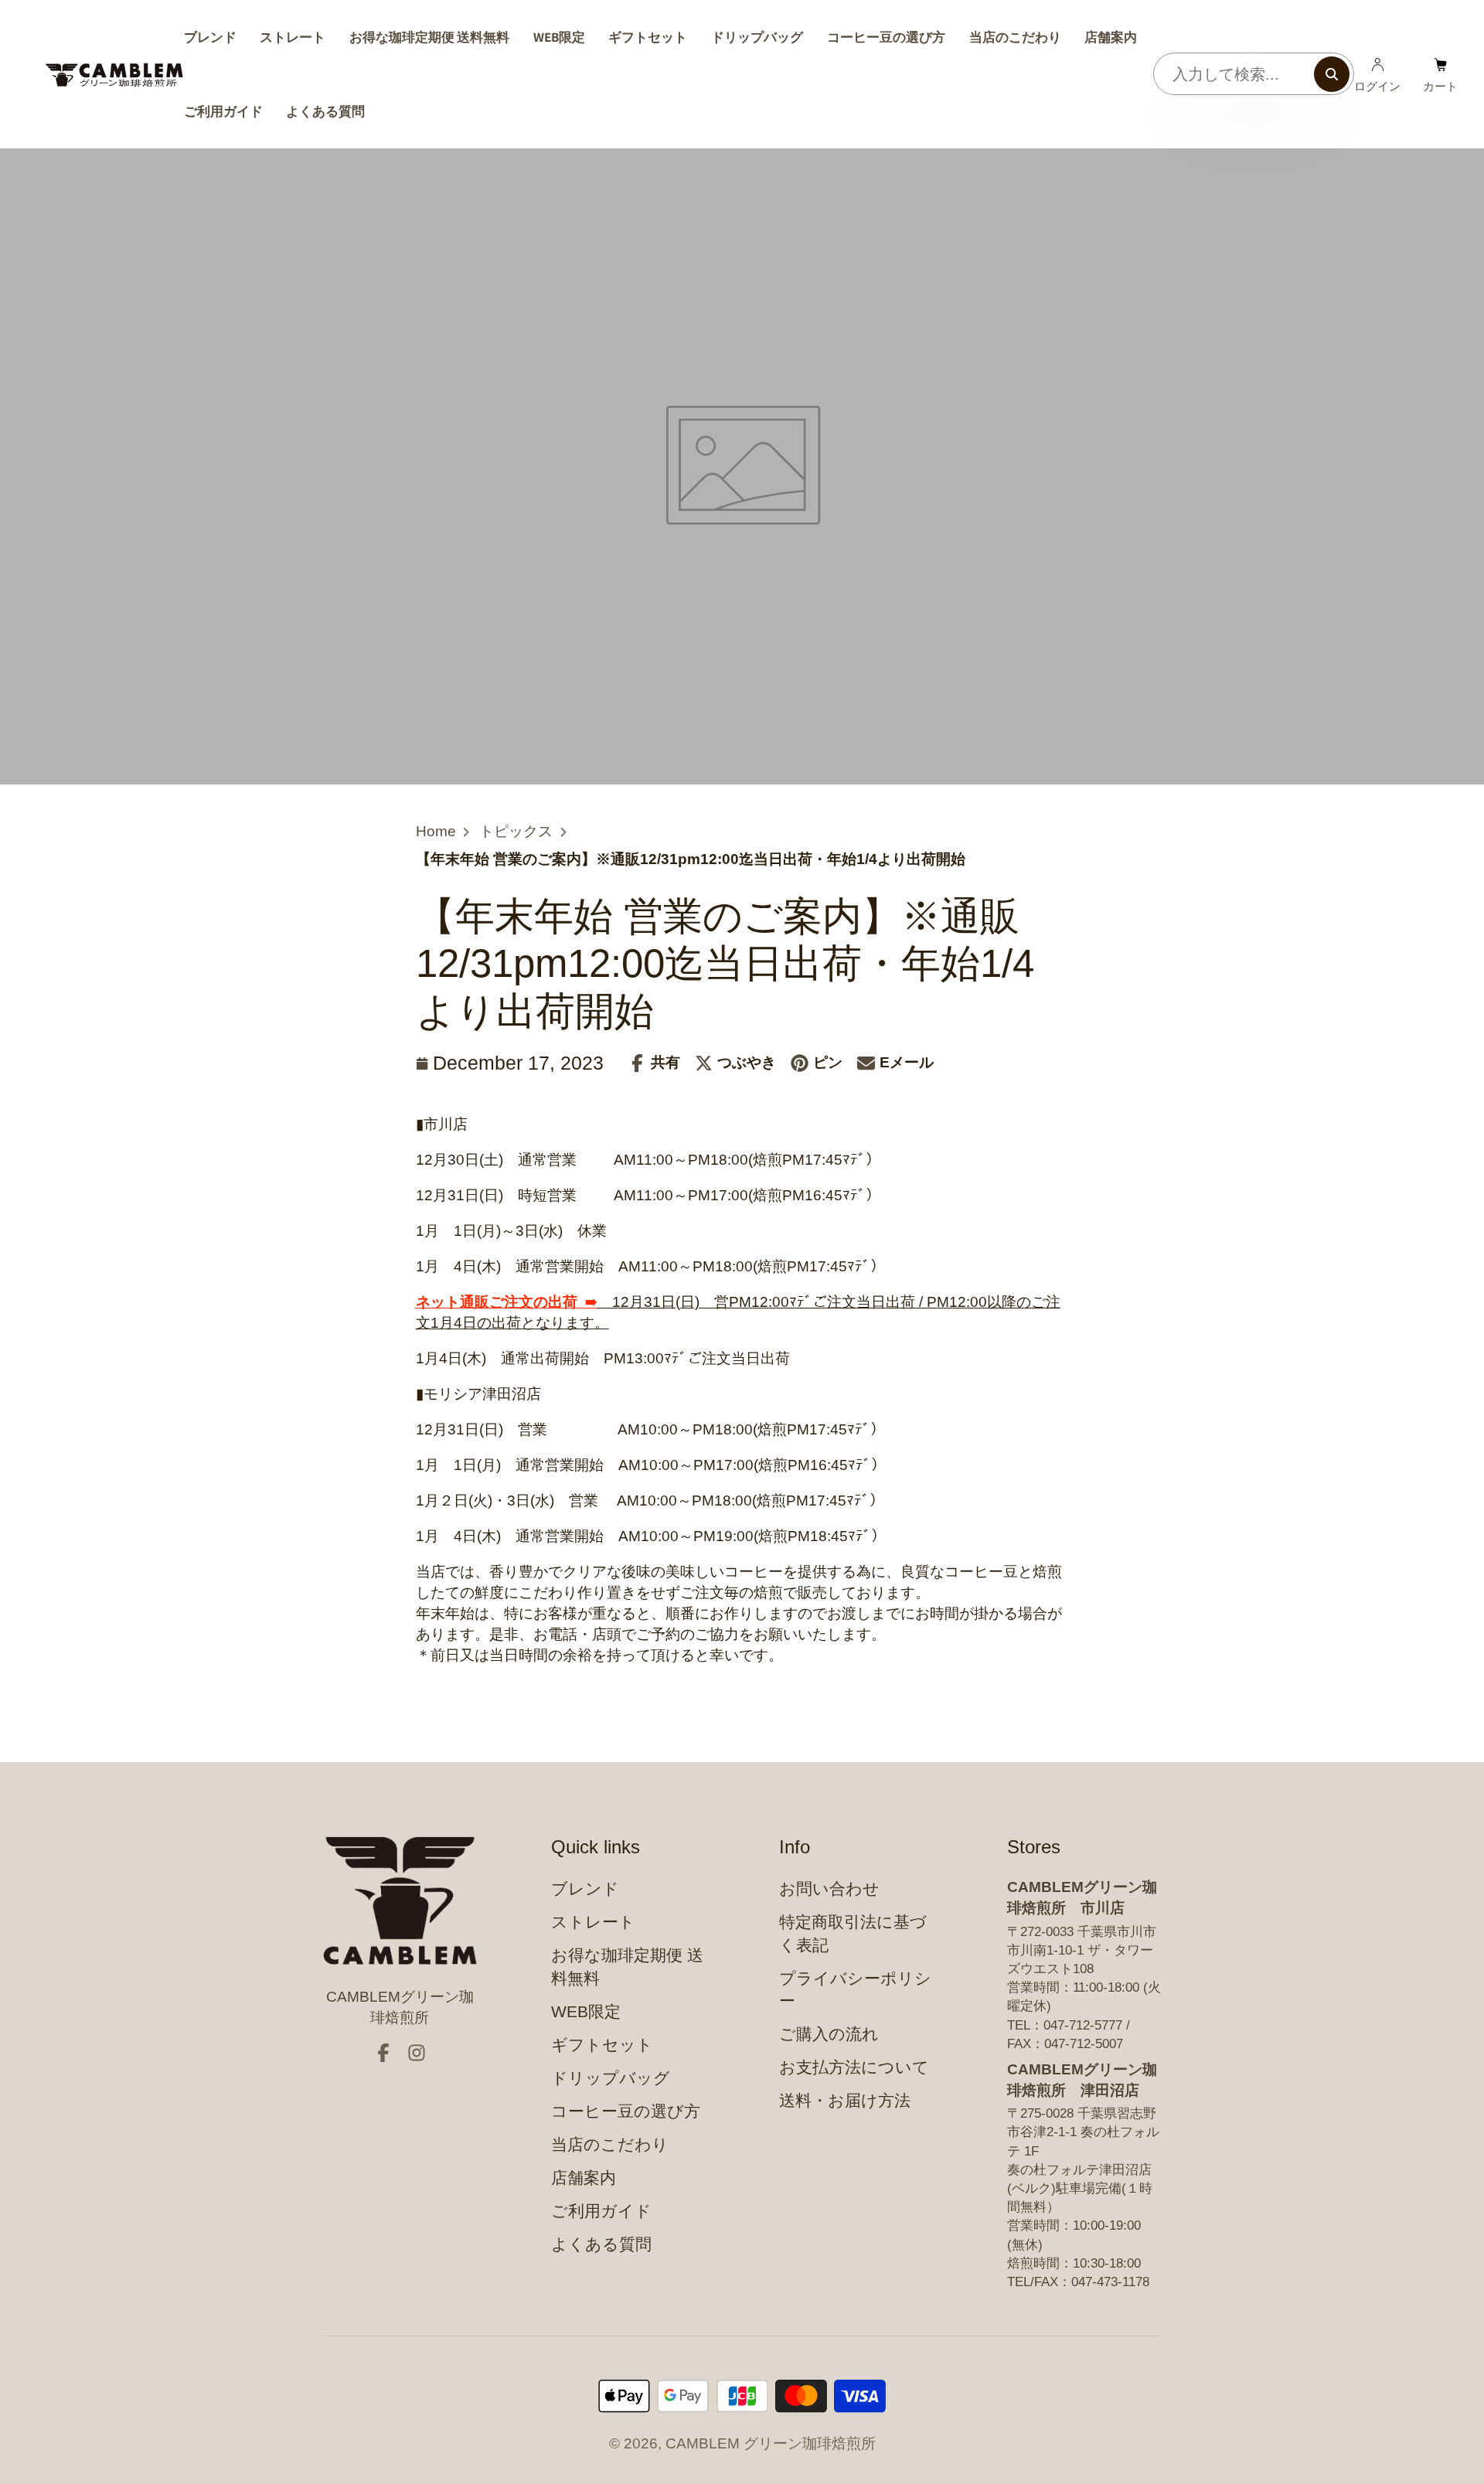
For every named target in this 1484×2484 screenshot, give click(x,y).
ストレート (293, 37)
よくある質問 (325, 111)
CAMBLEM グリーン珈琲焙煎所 (771, 2443)
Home (436, 831)
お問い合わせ (829, 1889)
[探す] (1332, 74)
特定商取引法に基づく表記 (853, 1933)
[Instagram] (417, 2053)
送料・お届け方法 (845, 2100)
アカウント (1377, 74)
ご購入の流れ (829, 2034)
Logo (114, 75)
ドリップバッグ (757, 37)
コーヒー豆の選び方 (886, 37)
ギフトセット (648, 37)
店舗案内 (1111, 37)
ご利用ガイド (223, 111)
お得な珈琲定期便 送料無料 (429, 37)
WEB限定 (559, 37)
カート (1440, 74)
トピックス (516, 831)
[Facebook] (383, 2053)
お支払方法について (854, 2067)
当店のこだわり (1015, 37)
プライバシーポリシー (855, 1990)
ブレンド (210, 37)
